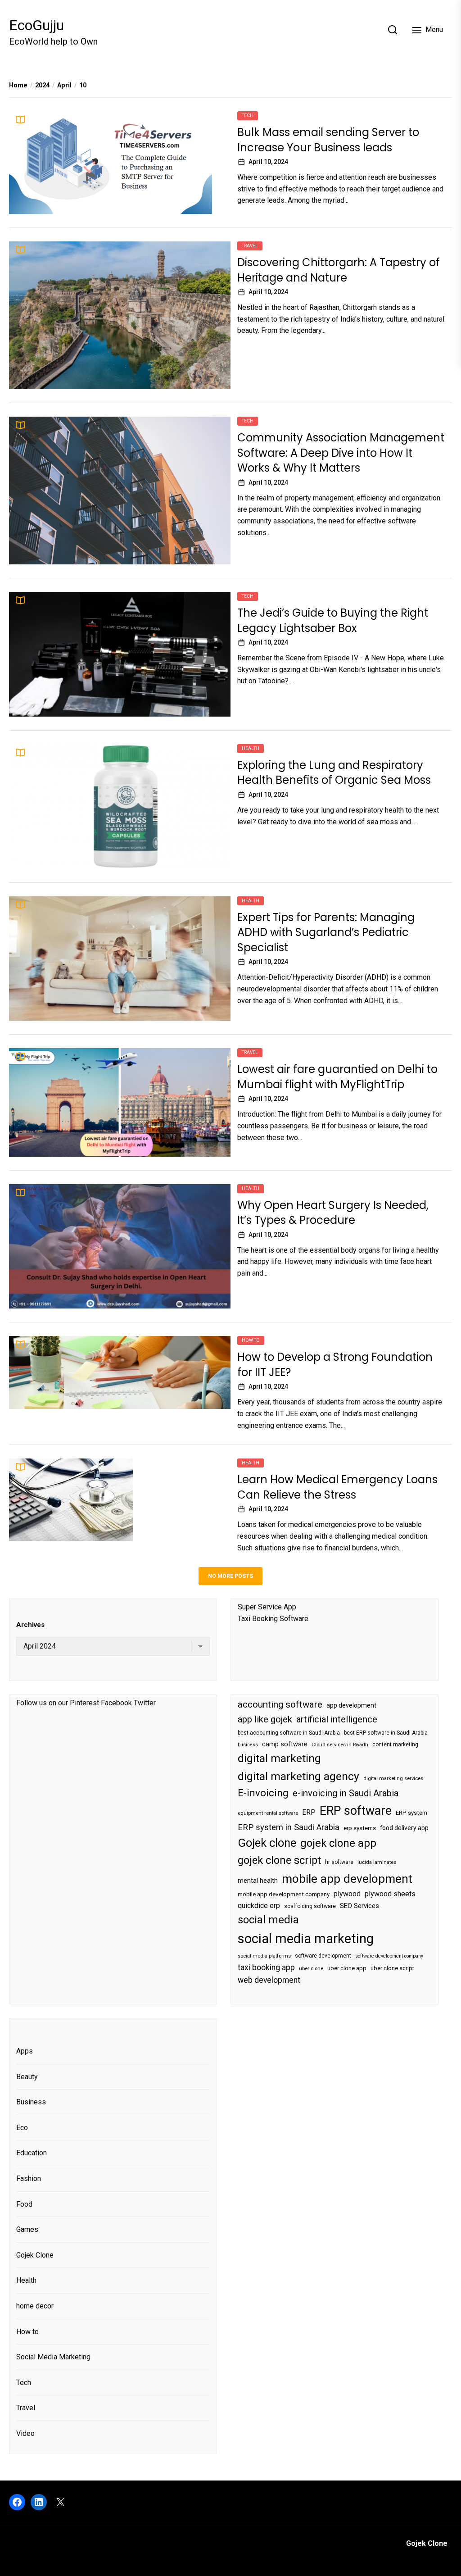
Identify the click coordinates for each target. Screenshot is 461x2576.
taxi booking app (266, 1967)
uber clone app (347, 1968)
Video (25, 2433)
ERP (309, 1813)
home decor (35, 2306)
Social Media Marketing (53, 2357)
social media (268, 1920)
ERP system (411, 1813)
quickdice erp (259, 1906)
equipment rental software (268, 1813)
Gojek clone (267, 1843)
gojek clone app (338, 1843)
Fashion (29, 2178)
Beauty (27, 2077)
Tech (248, 116)
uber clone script (392, 1968)
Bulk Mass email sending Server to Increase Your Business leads (328, 140)
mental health (258, 1881)
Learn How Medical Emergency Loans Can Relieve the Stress (337, 1487)
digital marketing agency (298, 1776)
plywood (347, 1894)
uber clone (311, 1969)
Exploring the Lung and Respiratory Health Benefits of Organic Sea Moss (334, 773)
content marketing (395, 1745)
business (248, 1745)
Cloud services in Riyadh (340, 1745)
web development (269, 1980)
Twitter (145, 1703)
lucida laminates (377, 1862)
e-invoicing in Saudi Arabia (346, 1793)
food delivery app (404, 1828)
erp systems (360, 1828)
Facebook (116, 1703)
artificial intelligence (337, 1719)
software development (323, 1956)
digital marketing (279, 1758)
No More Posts (230, 1576)
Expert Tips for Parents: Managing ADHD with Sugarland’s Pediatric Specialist (326, 932)
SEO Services (359, 1906)
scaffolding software (310, 1906)
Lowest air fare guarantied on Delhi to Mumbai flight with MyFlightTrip (337, 1077)
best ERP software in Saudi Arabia (386, 1733)
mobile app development (347, 1879)
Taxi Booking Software (273, 1619)
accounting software (280, 1704)
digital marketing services (393, 1779)
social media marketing (306, 1939)
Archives (30, 1625)
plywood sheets (390, 1894)
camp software (285, 1744)
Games (27, 2229)
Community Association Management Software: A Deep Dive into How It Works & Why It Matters (341, 453)
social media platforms (264, 1956)
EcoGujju (36, 25)
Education (32, 2153)
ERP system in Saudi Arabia (289, 1827)
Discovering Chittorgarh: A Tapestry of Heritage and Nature (339, 270)
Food (24, 2204)
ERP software (356, 1811)
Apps (25, 2051)
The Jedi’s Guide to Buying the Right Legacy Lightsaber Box (333, 620)
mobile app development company (284, 1894)
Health (251, 748)
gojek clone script (279, 1860)
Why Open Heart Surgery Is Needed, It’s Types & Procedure (333, 1213)
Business (31, 2102)
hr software (339, 1862)
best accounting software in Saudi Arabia (289, 1733)
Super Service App (267, 1607)
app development (351, 1705)
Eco (22, 2128)
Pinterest (84, 1703)
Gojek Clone (35, 2255)
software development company (389, 1956)
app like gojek (265, 1719)
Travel (250, 246)
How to (251, 1340)
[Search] (393, 30)
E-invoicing (263, 1793)
